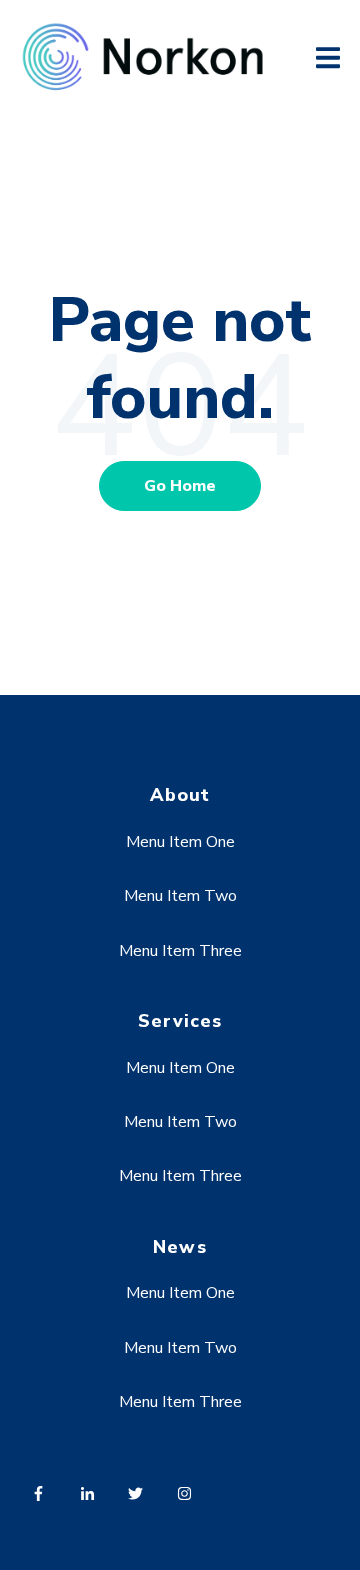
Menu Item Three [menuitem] (180, 951)
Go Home (180, 486)
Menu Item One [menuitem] (180, 842)
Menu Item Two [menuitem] (180, 896)
